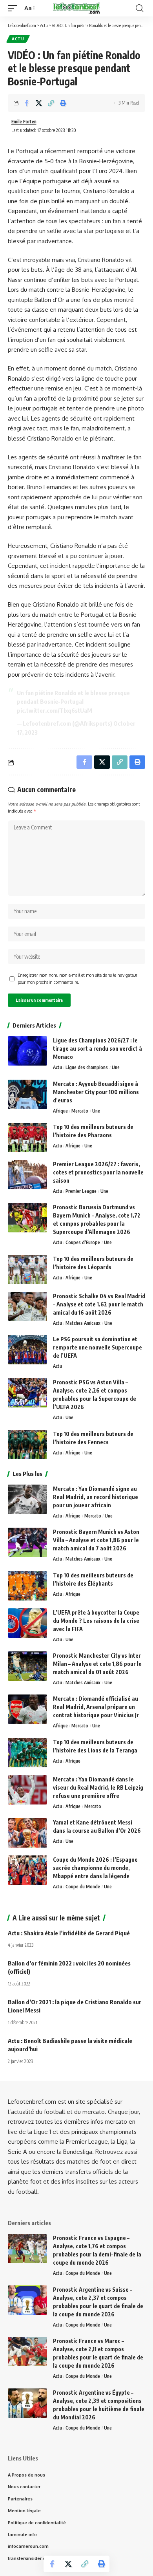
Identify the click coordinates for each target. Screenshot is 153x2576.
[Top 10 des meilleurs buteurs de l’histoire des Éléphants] (27, 1586)
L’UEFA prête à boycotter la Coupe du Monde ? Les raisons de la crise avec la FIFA (96, 1621)
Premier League (81, 1191)
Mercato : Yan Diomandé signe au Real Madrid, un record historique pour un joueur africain (96, 1497)
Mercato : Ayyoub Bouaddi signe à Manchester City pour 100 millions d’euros (96, 1092)
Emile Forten (24, 122)
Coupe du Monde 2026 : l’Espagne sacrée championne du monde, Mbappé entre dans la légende (95, 1868)
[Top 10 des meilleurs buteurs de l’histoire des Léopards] (27, 1269)
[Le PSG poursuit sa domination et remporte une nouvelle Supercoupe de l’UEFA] (27, 1350)
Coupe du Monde (83, 1887)
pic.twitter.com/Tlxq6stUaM (55, 710)
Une (116, 1067)
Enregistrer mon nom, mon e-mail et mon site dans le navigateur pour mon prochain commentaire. (77, 978)
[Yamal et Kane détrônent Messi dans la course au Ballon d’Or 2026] (27, 1833)
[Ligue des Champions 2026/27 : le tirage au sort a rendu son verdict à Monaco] (27, 1051)
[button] (15, 8)
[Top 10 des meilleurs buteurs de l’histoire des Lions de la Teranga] (27, 1753)
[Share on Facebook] (27, 103)
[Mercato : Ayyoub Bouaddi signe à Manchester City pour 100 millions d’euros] (27, 1094)
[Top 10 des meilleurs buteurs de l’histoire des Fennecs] (27, 1444)
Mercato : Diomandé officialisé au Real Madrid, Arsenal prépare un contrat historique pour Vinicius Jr (96, 1707)
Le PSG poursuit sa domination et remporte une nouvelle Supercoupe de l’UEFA (97, 1347)
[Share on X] (39, 103)
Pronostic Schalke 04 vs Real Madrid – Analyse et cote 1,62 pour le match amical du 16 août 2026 (99, 1304)
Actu (18, 39)
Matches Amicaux (83, 1323)
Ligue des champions (87, 1067)
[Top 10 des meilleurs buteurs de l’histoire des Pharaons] (27, 1137)
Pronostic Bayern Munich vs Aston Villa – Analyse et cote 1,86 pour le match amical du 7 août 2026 (96, 1540)
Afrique (60, 1111)
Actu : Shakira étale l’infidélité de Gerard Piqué (69, 1933)
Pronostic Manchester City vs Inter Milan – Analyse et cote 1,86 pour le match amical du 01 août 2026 (97, 1664)
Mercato (80, 1111)
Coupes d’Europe (83, 1242)
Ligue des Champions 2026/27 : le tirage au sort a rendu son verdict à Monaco (97, 1049)
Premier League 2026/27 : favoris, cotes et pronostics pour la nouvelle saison (98, 1172)
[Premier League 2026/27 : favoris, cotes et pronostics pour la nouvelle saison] (27, 1175)
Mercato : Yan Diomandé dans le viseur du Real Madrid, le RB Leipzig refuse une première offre (98, 1787)
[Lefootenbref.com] (76, 8)
